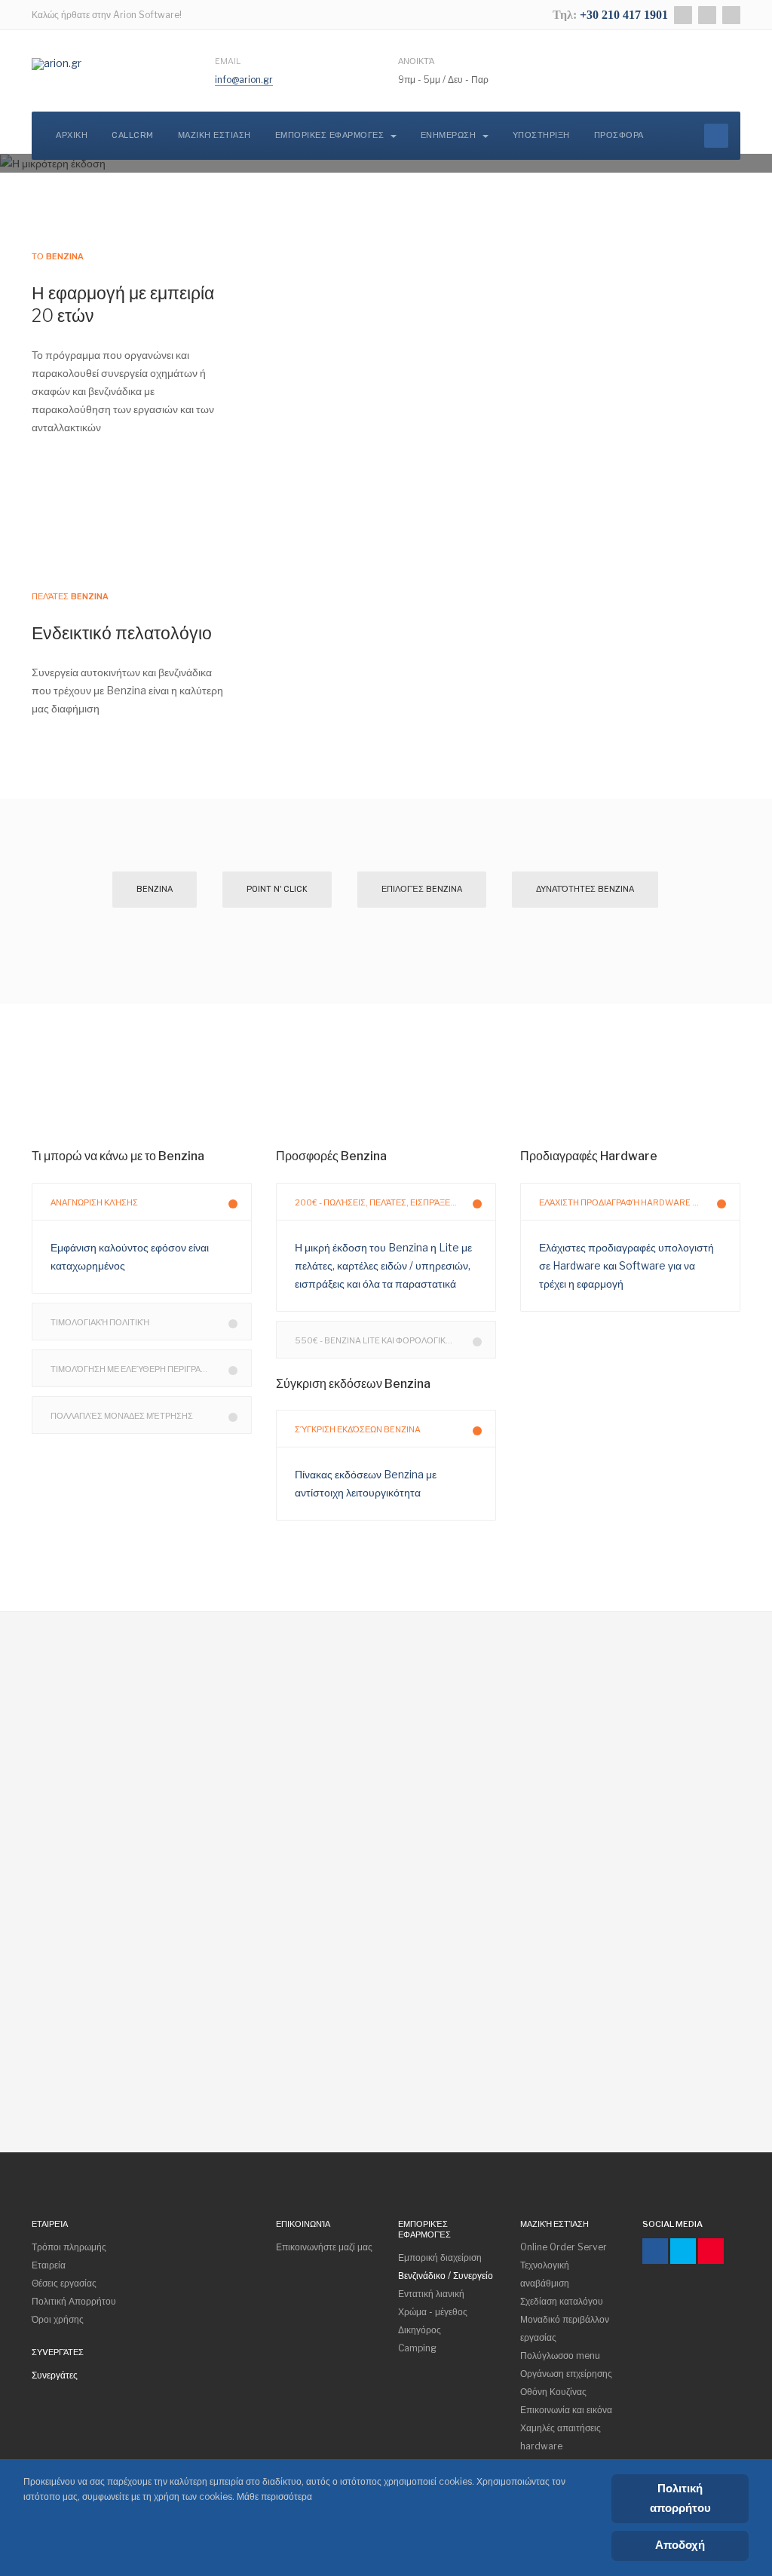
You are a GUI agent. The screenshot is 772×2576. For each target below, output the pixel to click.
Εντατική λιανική (431, 2294)
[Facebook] (683, 15)
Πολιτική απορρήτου (680, 2498)
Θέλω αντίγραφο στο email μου (230, 2039)
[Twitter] (707, 15)
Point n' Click (277, 889)
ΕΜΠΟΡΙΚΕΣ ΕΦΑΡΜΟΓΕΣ (331, 135)
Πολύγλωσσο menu (560, 2355)
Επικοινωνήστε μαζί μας (324, 2247)
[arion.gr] (57, 64)
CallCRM (133, 135)
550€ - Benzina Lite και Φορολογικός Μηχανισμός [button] (395, 1340)
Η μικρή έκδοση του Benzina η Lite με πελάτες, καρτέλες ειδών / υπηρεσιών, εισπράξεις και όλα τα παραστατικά (383, 1265)
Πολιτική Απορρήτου (74, 2301)
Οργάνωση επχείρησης (566, 2374)
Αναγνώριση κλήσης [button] (94, 1202)
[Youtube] (711, 2251)
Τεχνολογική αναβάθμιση (545, 2274)
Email (228, 61)
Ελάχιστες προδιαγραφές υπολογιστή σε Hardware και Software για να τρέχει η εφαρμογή (626, 1265)
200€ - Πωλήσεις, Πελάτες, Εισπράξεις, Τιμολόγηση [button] (395, 1202)
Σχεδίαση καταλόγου (562, 2301)
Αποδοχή (680, 2545)
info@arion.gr (244, 80)
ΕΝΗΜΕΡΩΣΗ (450, 135)
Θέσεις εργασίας (64, 2283)
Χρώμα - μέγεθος (433, 2312)
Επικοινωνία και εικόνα (566, 2410)
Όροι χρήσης (58, 2319)
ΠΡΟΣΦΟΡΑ (619, 135)
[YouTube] (731, 15)
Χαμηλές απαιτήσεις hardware (561, 2437)
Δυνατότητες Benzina (585, 889)
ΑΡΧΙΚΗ (72, 135)
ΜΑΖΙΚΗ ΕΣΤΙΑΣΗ (214, 135)
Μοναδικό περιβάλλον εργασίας (565, 2328)
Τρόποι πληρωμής (69, 2247)
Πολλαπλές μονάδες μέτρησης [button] (122, 1416)
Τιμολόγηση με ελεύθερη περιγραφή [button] (132, 1369)
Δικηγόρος (420, 2330)
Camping (417, 2348)
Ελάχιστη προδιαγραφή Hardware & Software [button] (640, 1202)
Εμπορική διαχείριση (440, 2257)
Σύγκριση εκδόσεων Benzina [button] (358, 1429)
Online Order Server (564, 2247)
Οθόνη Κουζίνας (553, 2392)
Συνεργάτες (55, 2375)
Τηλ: (566, 15)
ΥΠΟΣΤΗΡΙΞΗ (541, 135)
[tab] (142, 1202)
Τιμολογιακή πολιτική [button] (100, 1322)
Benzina (155, 889)
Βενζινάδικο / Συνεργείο (446, 2276)
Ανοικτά (416, 61)
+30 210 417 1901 (624, 15)
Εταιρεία (49, 2265)
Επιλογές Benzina (422, 889)
